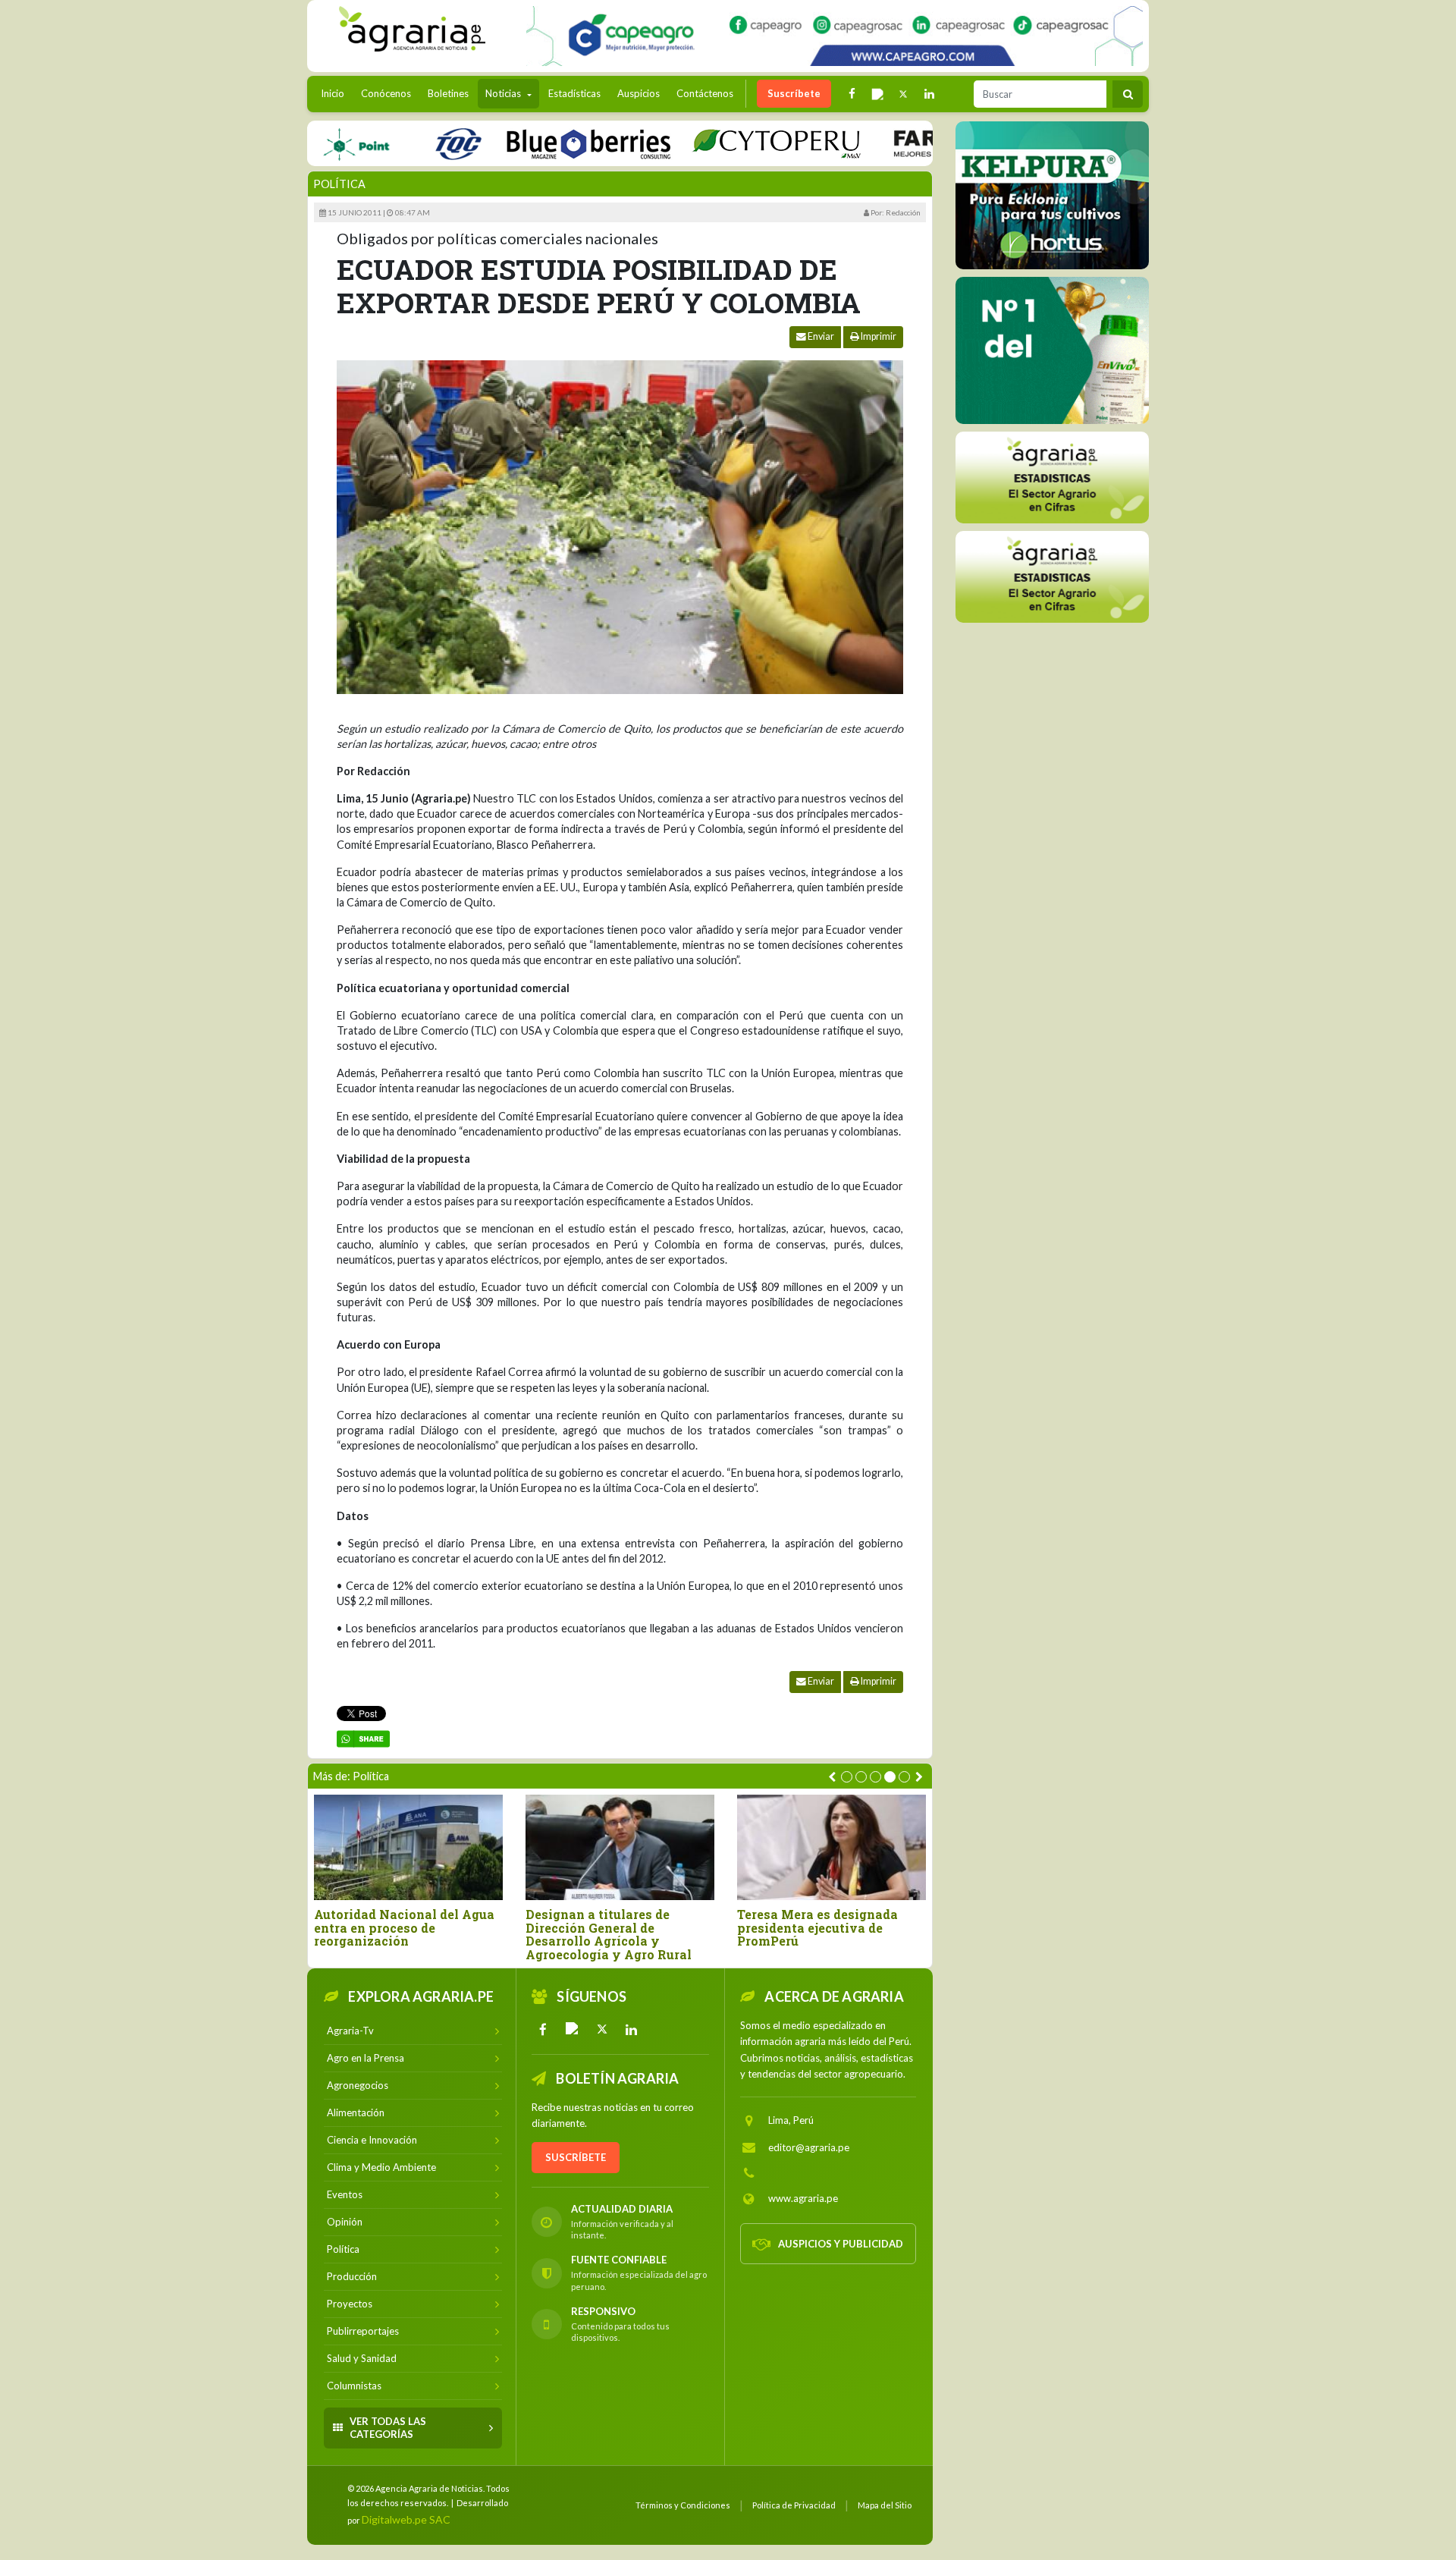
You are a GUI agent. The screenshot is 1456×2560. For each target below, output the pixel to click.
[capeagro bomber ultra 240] (835, 36)
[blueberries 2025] (535, 143)
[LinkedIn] (632, 2029)
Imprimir (878, 336)
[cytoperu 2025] (723, 143)
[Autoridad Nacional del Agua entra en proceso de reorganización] (408, 1847)
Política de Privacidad (794, 2505)
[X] (602, 2029)
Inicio (336, 93)
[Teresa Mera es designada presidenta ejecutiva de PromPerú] (832, 1847)
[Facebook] (543, 2029)
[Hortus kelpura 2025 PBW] (1052, 195)
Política (339, 184)
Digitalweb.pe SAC (406, 2519)
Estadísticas (574, 93)
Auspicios (639, 93)
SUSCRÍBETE (576, 2157)
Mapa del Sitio (885, 2505)
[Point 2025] (1052, 350)
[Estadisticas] (1052, 477)
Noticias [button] (504, 93)
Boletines (448, 93)
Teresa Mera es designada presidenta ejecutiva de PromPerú (817, 1928)
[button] (847, 1777)
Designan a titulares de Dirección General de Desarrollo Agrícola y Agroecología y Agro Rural (609, 1934)
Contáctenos (705, 93)
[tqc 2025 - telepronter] (404, 143)
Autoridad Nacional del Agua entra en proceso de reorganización (404, 1928)
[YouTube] (573, 2029)
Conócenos (386, 93)
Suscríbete (794, 93)
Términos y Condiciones (683, 2505)
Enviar (820, 336)
